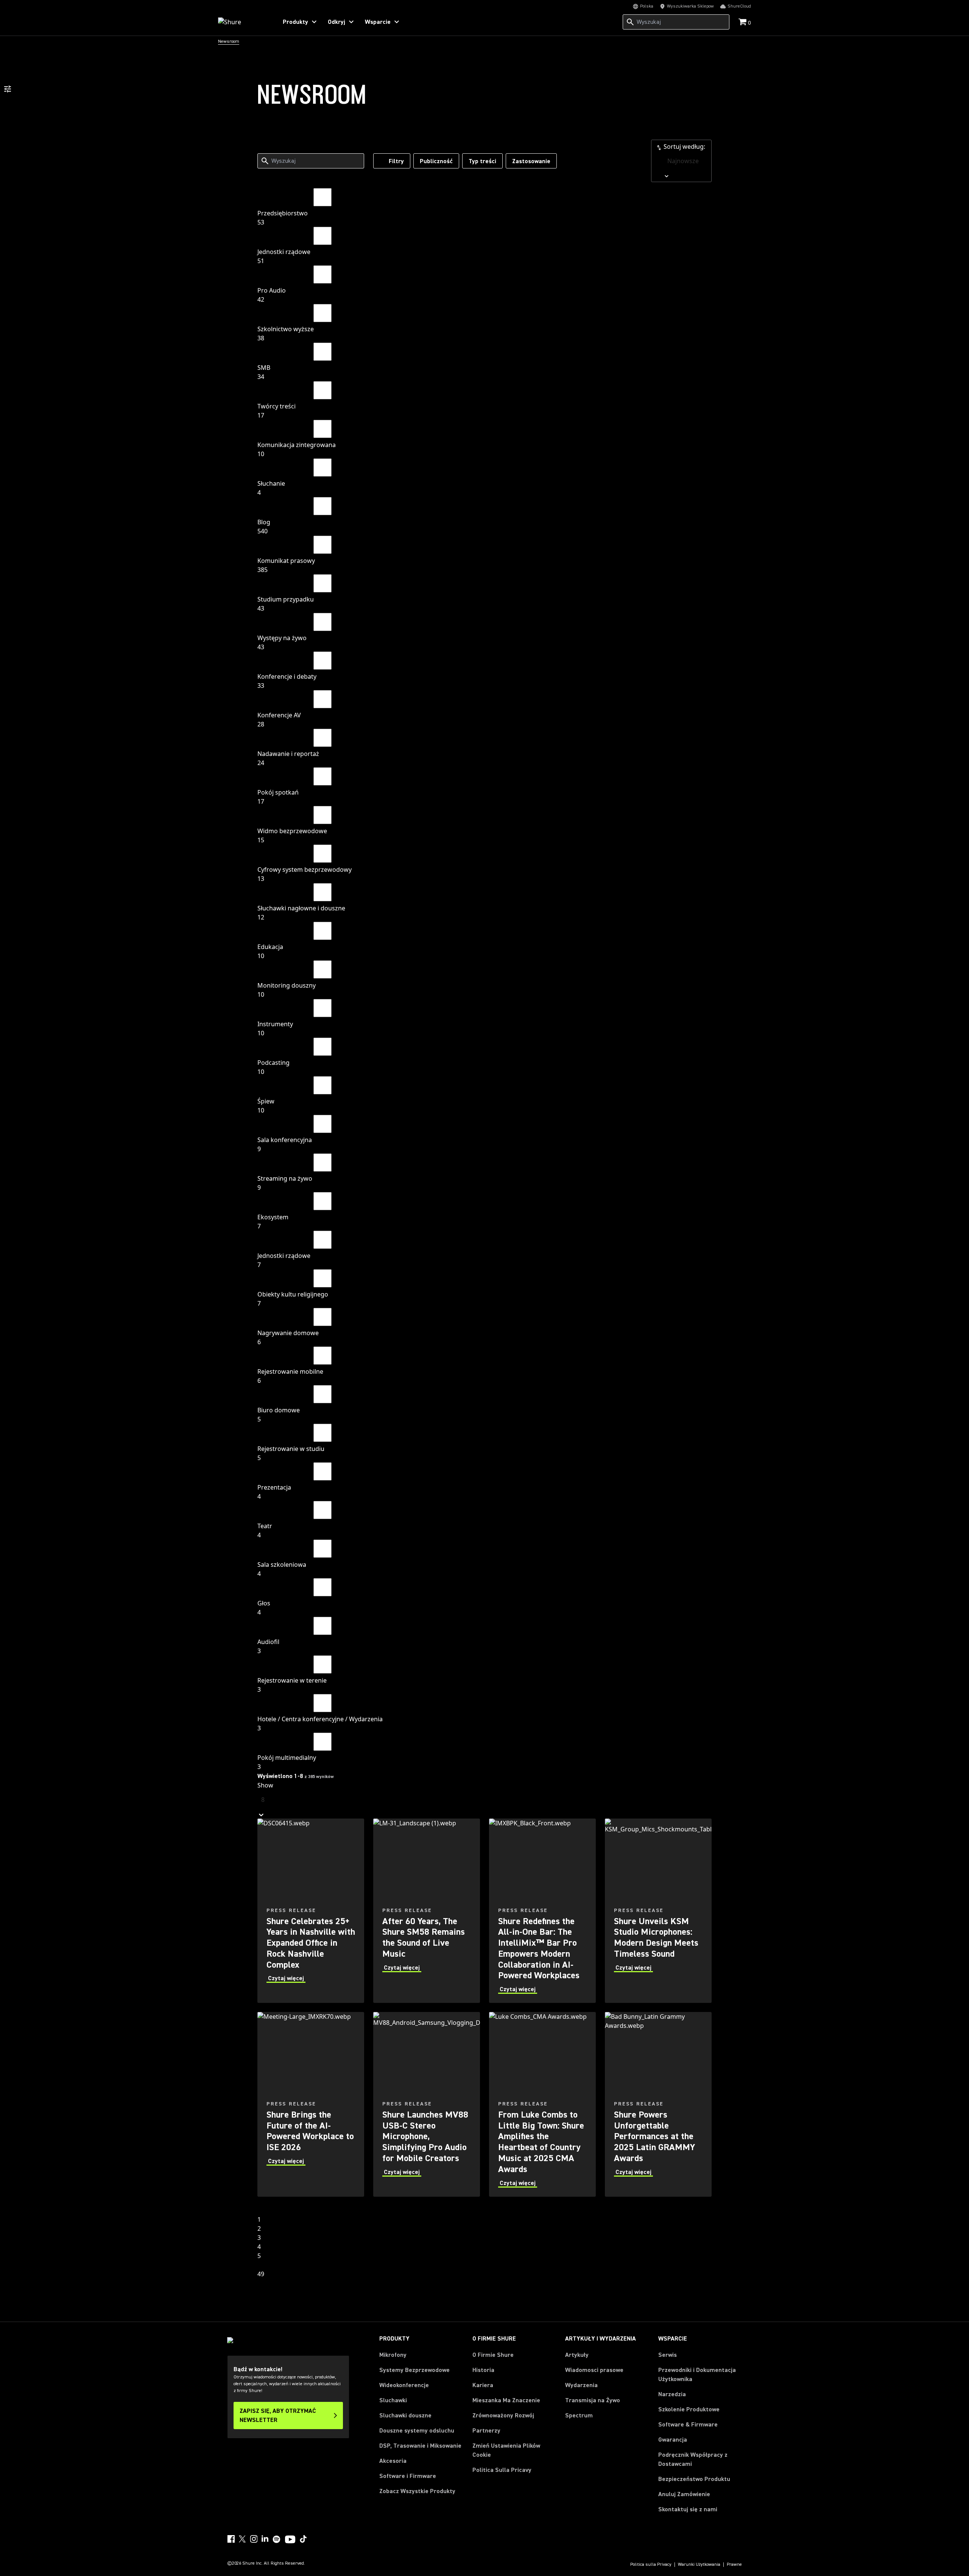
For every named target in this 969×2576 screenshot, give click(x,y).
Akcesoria (393, 2461)
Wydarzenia (581, 2385)
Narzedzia (672, 2394)
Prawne (734, 2565)
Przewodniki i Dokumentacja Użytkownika (697, 2375)
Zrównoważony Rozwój (503, 2415)
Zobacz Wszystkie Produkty (417, 2491)
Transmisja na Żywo (593, 2400)
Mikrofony (393, 2355)
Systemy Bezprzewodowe (414, 2370)
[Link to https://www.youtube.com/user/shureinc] (290, 2540)
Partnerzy (486, 2431)
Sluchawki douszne (405, 2415)
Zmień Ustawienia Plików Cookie (506, 2450)
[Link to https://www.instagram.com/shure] (254, 2539)
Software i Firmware (408, 2476)
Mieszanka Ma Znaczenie (506, 2400)
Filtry (396, 161)
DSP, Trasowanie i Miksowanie (420, 2446)
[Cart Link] (743, 23)
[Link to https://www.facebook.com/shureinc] (231, 2539)
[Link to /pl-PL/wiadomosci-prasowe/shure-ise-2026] (311, 2104)
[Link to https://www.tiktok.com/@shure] (303, 2539)
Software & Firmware (688, 2425)
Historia (483, 2370)
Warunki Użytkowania (699, 2565)
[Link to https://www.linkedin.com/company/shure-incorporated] (265, 2539)
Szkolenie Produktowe (689, 2409)
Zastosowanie (531, 161)
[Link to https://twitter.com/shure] (242, 2539)
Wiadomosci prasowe (594, 2370)
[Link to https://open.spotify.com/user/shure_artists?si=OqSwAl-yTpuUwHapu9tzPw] (277, 2539)
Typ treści (482, 161)
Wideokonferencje (404, 2385)
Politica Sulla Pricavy (502, 2470)
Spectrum (579, 2415)
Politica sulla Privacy (651, 2565)
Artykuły (577, 2355)
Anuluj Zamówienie (684, 2494)
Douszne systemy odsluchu (417, 2431)
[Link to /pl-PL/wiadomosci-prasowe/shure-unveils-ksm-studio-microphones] (658, 1911)
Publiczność (436, 161)
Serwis (668, 2355)
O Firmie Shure (493, 2355)
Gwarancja (673, 2440)
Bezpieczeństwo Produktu (694, 2479)
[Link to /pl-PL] (243, 22)
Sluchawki (393, 2400)
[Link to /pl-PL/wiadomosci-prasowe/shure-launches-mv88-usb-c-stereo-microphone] (427, 2104)
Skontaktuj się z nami (688, 2509)
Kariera (483, 2385)
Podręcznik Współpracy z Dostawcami (693, 2459)
